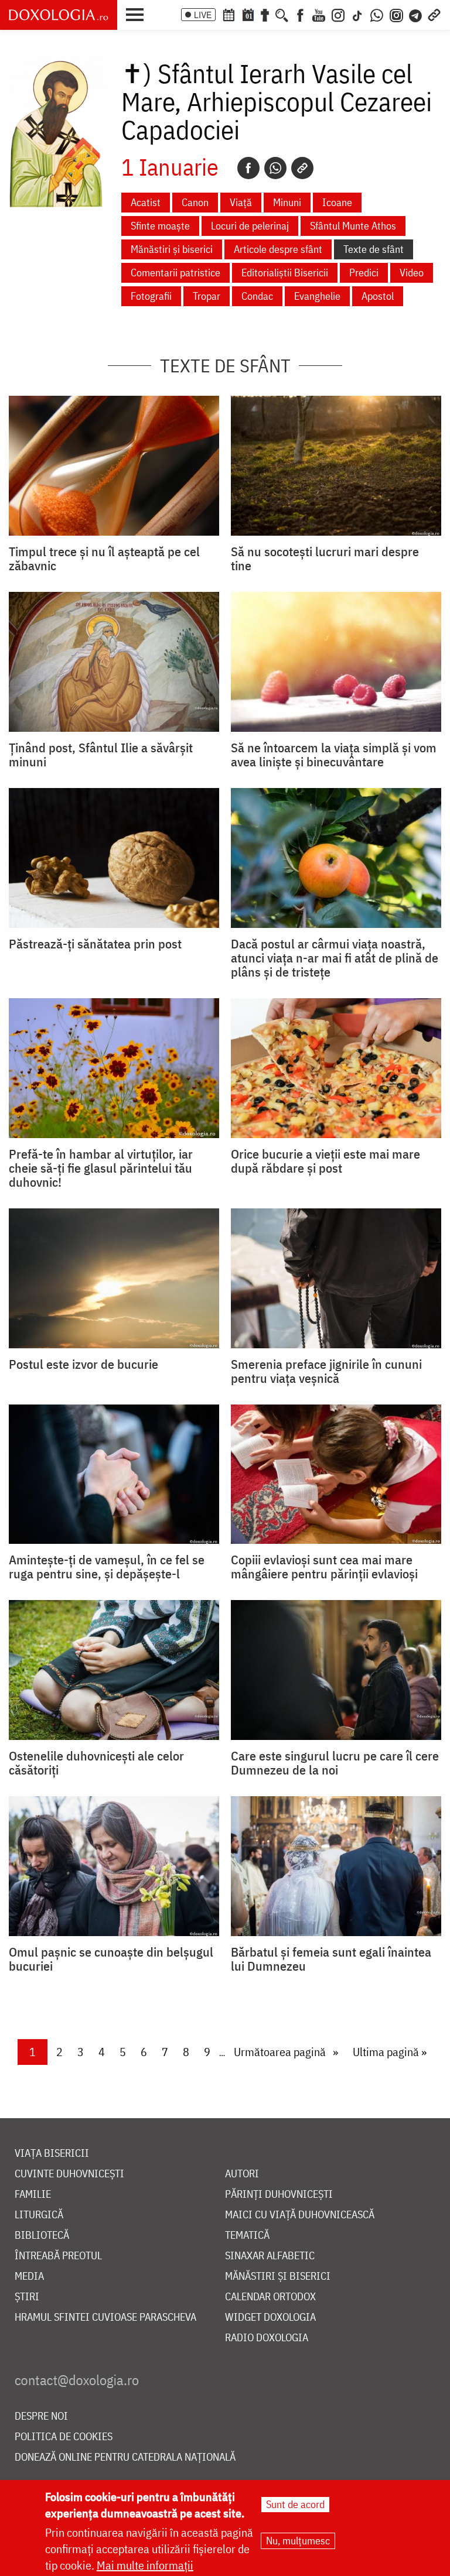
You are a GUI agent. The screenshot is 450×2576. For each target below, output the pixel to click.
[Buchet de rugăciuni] (265, 14)
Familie (33, 2195)
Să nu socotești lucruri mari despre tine (325, 559)
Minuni (287, 202)
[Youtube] (319, 14)
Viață (241, 202)
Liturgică (39, 2215)
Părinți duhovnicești (279, 2195)
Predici (364, 273)
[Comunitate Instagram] (396, 14)
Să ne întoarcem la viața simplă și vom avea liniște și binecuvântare (334, 755)
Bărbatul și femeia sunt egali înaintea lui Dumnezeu (331, 1959)
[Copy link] (302, 168)
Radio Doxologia (267, 2338)
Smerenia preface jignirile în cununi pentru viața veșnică (326, 1371)
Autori (242, 2174)
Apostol (378, 296)
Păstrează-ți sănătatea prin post (95, 944)
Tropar (207, 296)
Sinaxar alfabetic (270, 2256)
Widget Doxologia (270, 2318)
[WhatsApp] (377, 14)
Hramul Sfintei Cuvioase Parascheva (105, 2318)
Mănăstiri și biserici (172, 249)
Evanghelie (317, 296)
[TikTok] (357, 14)
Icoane (337, 202)
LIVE (203, 15)
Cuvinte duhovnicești (69, 2174)
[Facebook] (300, 14)
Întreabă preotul (58, 2256)
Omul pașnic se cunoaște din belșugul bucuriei (111, 1959)
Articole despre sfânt (278, 249)
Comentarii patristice (175, 273)
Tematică (247, 2236)
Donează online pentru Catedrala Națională (125, 2457)
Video (412, 273)
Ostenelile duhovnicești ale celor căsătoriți (96, 1763)
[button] (138, 13)
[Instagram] (338, 14)
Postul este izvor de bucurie (83, 1364)
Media (29, 2277)
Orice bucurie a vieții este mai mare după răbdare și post (325, 1161)
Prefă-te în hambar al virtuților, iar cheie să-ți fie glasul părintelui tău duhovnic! (101, 1168)
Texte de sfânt (374, 249)
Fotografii (151, 296)
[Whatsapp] (275, 168)
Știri (27, 2297)
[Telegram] (416, 14)
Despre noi (41, 2416)
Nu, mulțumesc (298, 2541)
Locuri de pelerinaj (250, 226)
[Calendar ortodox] (229, 14)
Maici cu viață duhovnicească (300, 2215)
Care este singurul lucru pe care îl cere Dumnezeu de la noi (335, 1763)
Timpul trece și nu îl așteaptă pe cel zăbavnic (104, 559)
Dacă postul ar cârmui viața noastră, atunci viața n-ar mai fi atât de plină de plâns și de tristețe (335, 958)
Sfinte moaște (160, 226)
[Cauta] (282, 14)
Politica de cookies (64, 2437)
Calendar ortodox (270, 2297)
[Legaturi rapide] (434, 14)
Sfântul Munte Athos (353, 226)
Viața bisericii (52, 2154)
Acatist (146, 202)
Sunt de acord (295, 2504)
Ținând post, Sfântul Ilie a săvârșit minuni (101, 755)
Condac (257, 296)
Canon (195, 202)
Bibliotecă (42, 2236)
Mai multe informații (145, 2565)
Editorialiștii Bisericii (285, 273)
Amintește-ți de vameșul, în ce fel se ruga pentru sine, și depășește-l (107, 1567)
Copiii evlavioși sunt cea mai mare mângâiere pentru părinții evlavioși (324, 1567)
